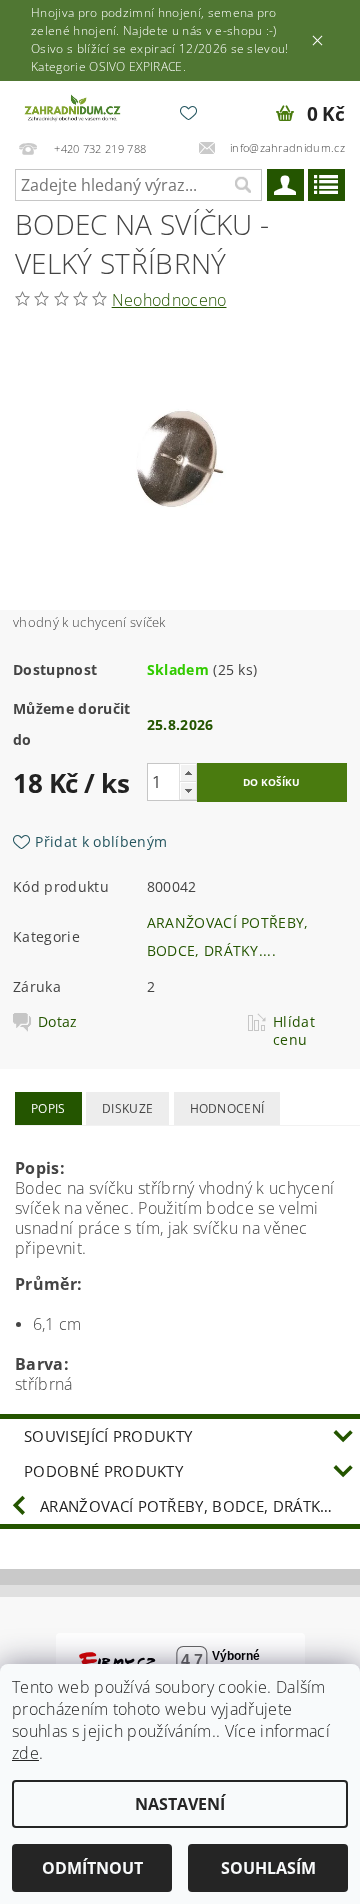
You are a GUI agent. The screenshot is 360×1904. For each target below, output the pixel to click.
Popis (48, 1108)
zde (25, 1753)
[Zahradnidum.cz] (74, 107)
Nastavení (180, 1804)
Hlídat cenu (294, 1031)
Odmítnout (92, 1868)
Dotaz (58, 1022)
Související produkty (108, 1436)
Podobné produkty (103, 1471)
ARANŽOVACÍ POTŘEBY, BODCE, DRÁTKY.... (193, 1506)
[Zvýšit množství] (188, 772)
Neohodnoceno (169, 300)
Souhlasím (268, 1868)
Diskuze (127, 1108)
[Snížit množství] (188, 790)
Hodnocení (227, 1108)
